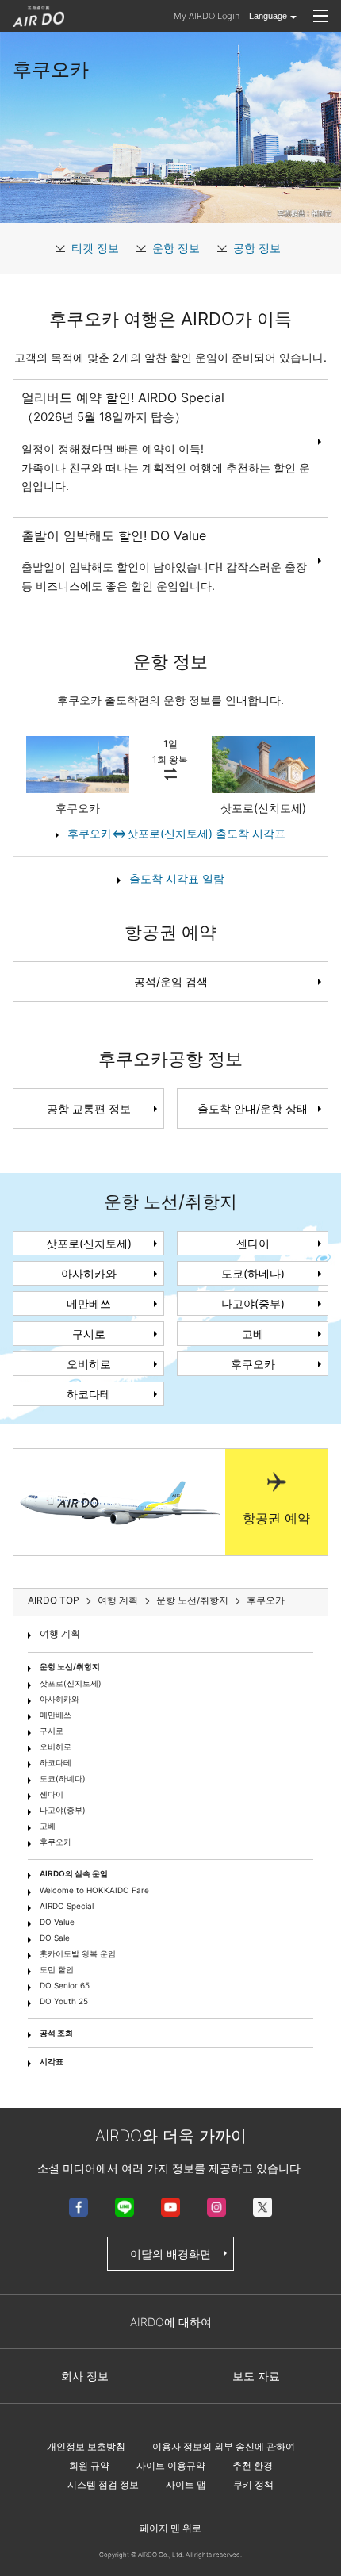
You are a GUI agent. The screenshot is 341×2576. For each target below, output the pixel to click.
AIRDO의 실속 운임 (74, 1873)
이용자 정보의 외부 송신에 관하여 (224, 2446)
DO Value (57, 1922)
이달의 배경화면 (170, 2254)
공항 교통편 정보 (89, 1108)
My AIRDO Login (207, 16)
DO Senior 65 (65, 1985)
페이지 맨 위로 (170, 2528)
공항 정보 (257, 248)
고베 (253, 1334)
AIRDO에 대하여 (171, 2322)
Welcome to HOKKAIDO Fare (94, 1890)
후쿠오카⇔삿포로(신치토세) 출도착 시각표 (176, 833)
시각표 (52, 2061)
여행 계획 (60, 1633)
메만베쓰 (89, 1303)
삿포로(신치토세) (89, 1243)
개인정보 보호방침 (86, 2446)
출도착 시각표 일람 (177, 878)
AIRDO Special (67, 1906)
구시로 (89, 1334)
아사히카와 (89, 1273)
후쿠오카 (253, 1364)
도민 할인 (57, 1969)
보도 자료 (256, 2376)
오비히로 (89, 1364)
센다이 (253, 1243)
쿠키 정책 (253, 2484)
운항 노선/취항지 (70, 1666)
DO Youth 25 (64, 2001)
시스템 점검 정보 (103, 2484)
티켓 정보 (95, 248)
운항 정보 (176, 248)
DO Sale (55, 1938)
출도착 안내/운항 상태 (253, 1108)
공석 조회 (56, 2033)
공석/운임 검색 (171, 981)
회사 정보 (85, 2376)
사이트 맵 (186, 2484)
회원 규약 (89, 2465)
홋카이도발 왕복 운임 (78, 1953)
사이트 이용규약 (171, 2465)
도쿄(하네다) (253, 1273)
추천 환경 (253, 2465)
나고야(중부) (253, 1303)
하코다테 (89, 1394)
